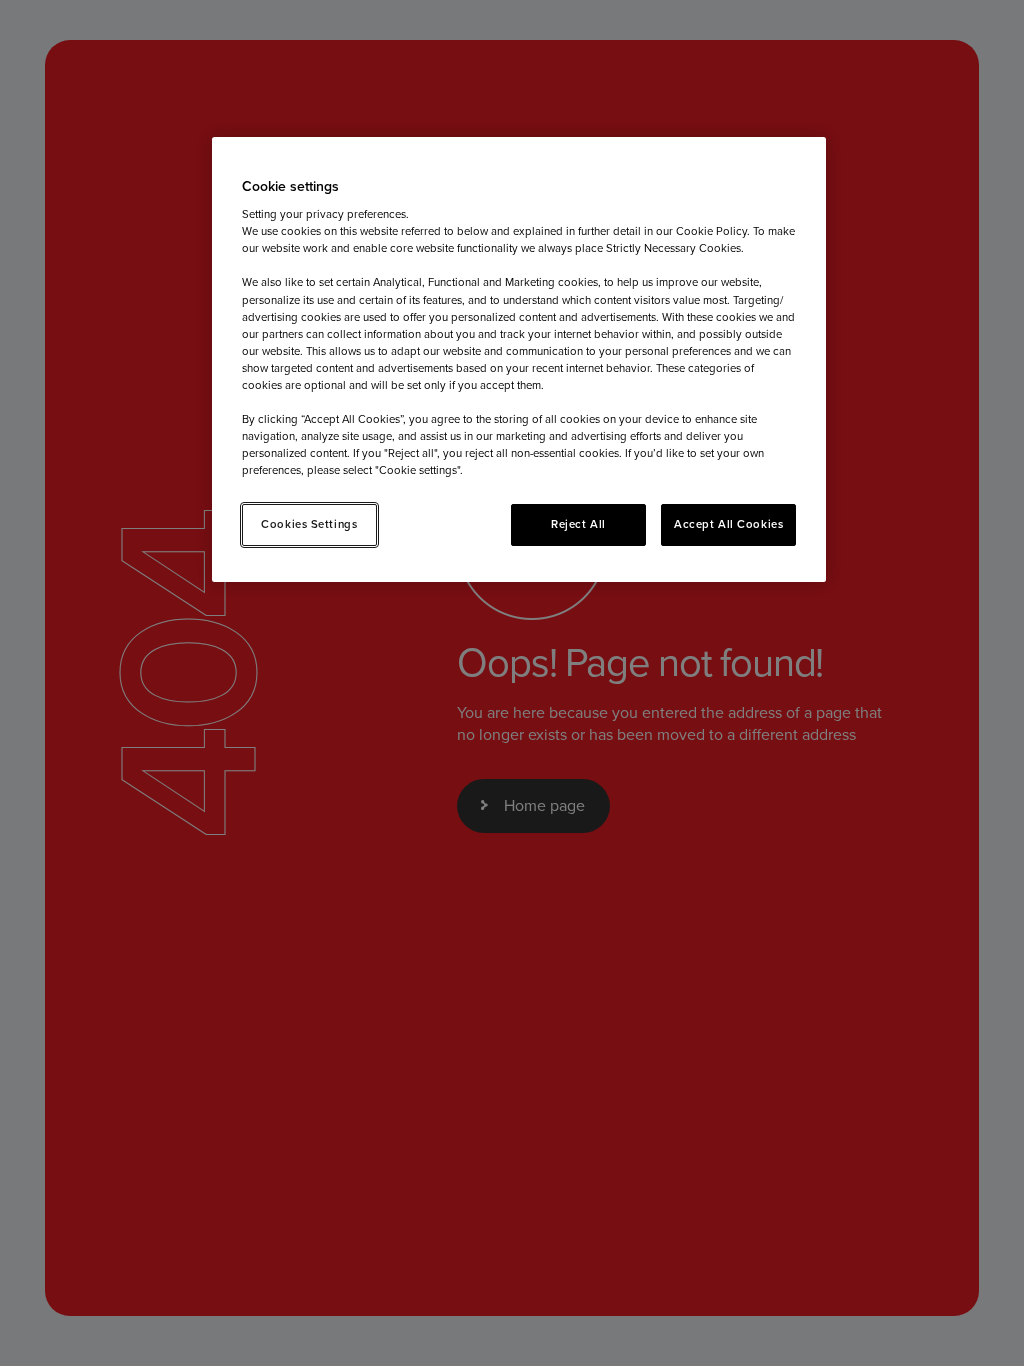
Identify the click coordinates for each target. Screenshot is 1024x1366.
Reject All (578, 524)
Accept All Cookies (728, 524)
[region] (519, 360)
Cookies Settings (309, 524)
